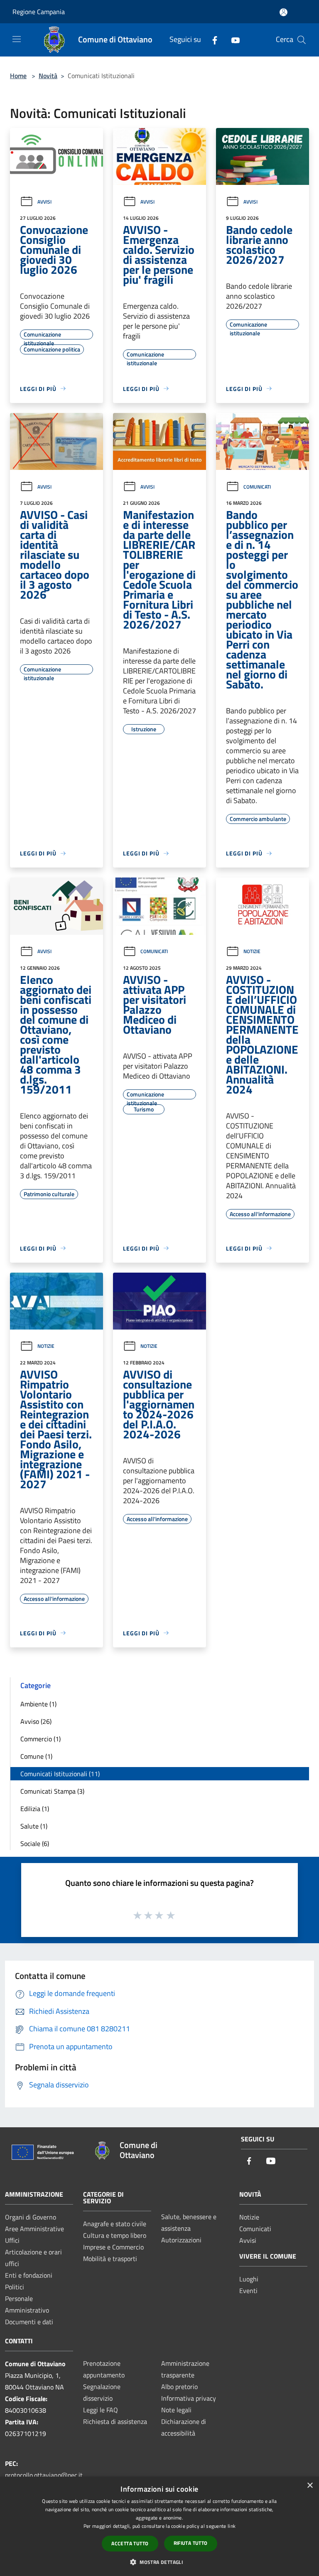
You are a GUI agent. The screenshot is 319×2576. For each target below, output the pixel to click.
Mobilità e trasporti (110, 2259)
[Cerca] (302, 40)
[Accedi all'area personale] (283, 12)
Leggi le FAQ (101, 2410)
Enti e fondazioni (29, 2275)
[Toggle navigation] (17, 39)
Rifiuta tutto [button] (191, 2543)
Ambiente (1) (38, 1704)
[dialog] (159, 2526)
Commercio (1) (40, 1739)
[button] (159, 2562)
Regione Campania (39, 12)
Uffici (12, 2240)
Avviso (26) (36, 1721)
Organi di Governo (31, 2217)
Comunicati (257, 487)
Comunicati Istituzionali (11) (60, 1774)
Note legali (176, 2410)
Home (18, 76)
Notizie (252, 951)
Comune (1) (36, 1756)
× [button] (310, 2486)
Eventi (248, 2291)
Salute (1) (34, 1826)
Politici (15, 2287)
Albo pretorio (179, 2387)
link (232, 2526)
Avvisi (44, 202)
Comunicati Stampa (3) (52, 1791)
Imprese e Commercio (113, 2247)
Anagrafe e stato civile (115, 2224)
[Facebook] (211, 40)
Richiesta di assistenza (115, 2421)
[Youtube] (232, 40)
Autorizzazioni (181, 2240)
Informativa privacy (189, 2398)
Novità (48, 76)
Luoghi (249, 2279)
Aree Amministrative (34, 2229)
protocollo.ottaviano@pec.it (44, 2475)
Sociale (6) (35, 1844)
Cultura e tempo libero (115, 2235)
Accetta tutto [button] (130, 2543)
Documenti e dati (29, 2322)
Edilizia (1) (35, 1809)
